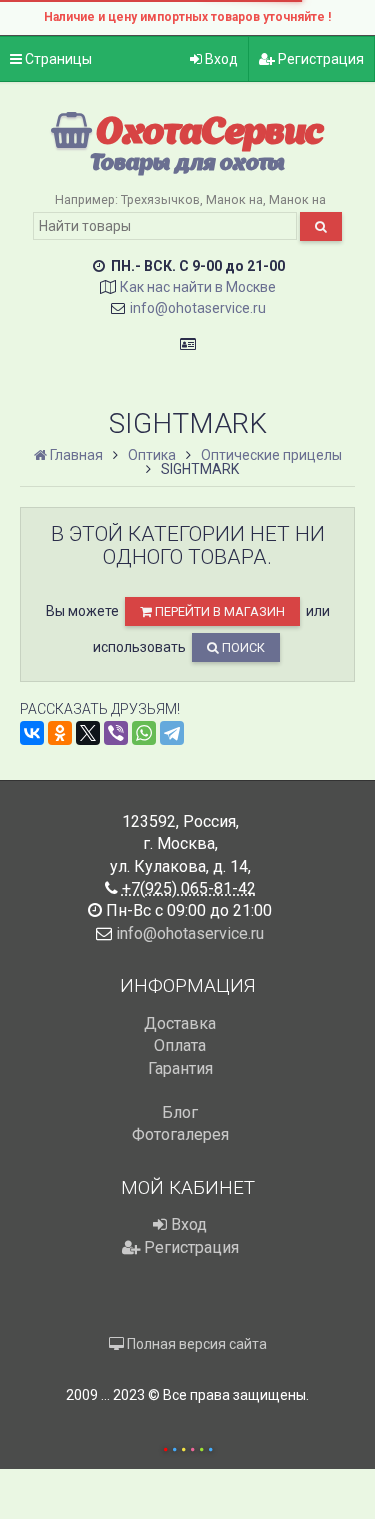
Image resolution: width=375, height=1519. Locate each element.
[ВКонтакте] (32, 733)
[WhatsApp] (144, 733)
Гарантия (180, 1068)
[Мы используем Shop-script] (188, 1446)
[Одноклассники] (60, 733)
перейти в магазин (218, 611)
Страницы (57, 59)
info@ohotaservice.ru (198, 308)
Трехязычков (160, 199)
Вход (220, 59)
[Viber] (116, 733)
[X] (88, 733)
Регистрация (319, 59)
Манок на (234, 199)
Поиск (242, 647)
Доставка (180, 1023)
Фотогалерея (180, 1134)
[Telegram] (172, 733)
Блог (180, 1112)
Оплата (180, 1045)
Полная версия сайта (195, 1344)
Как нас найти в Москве (198, 287)
